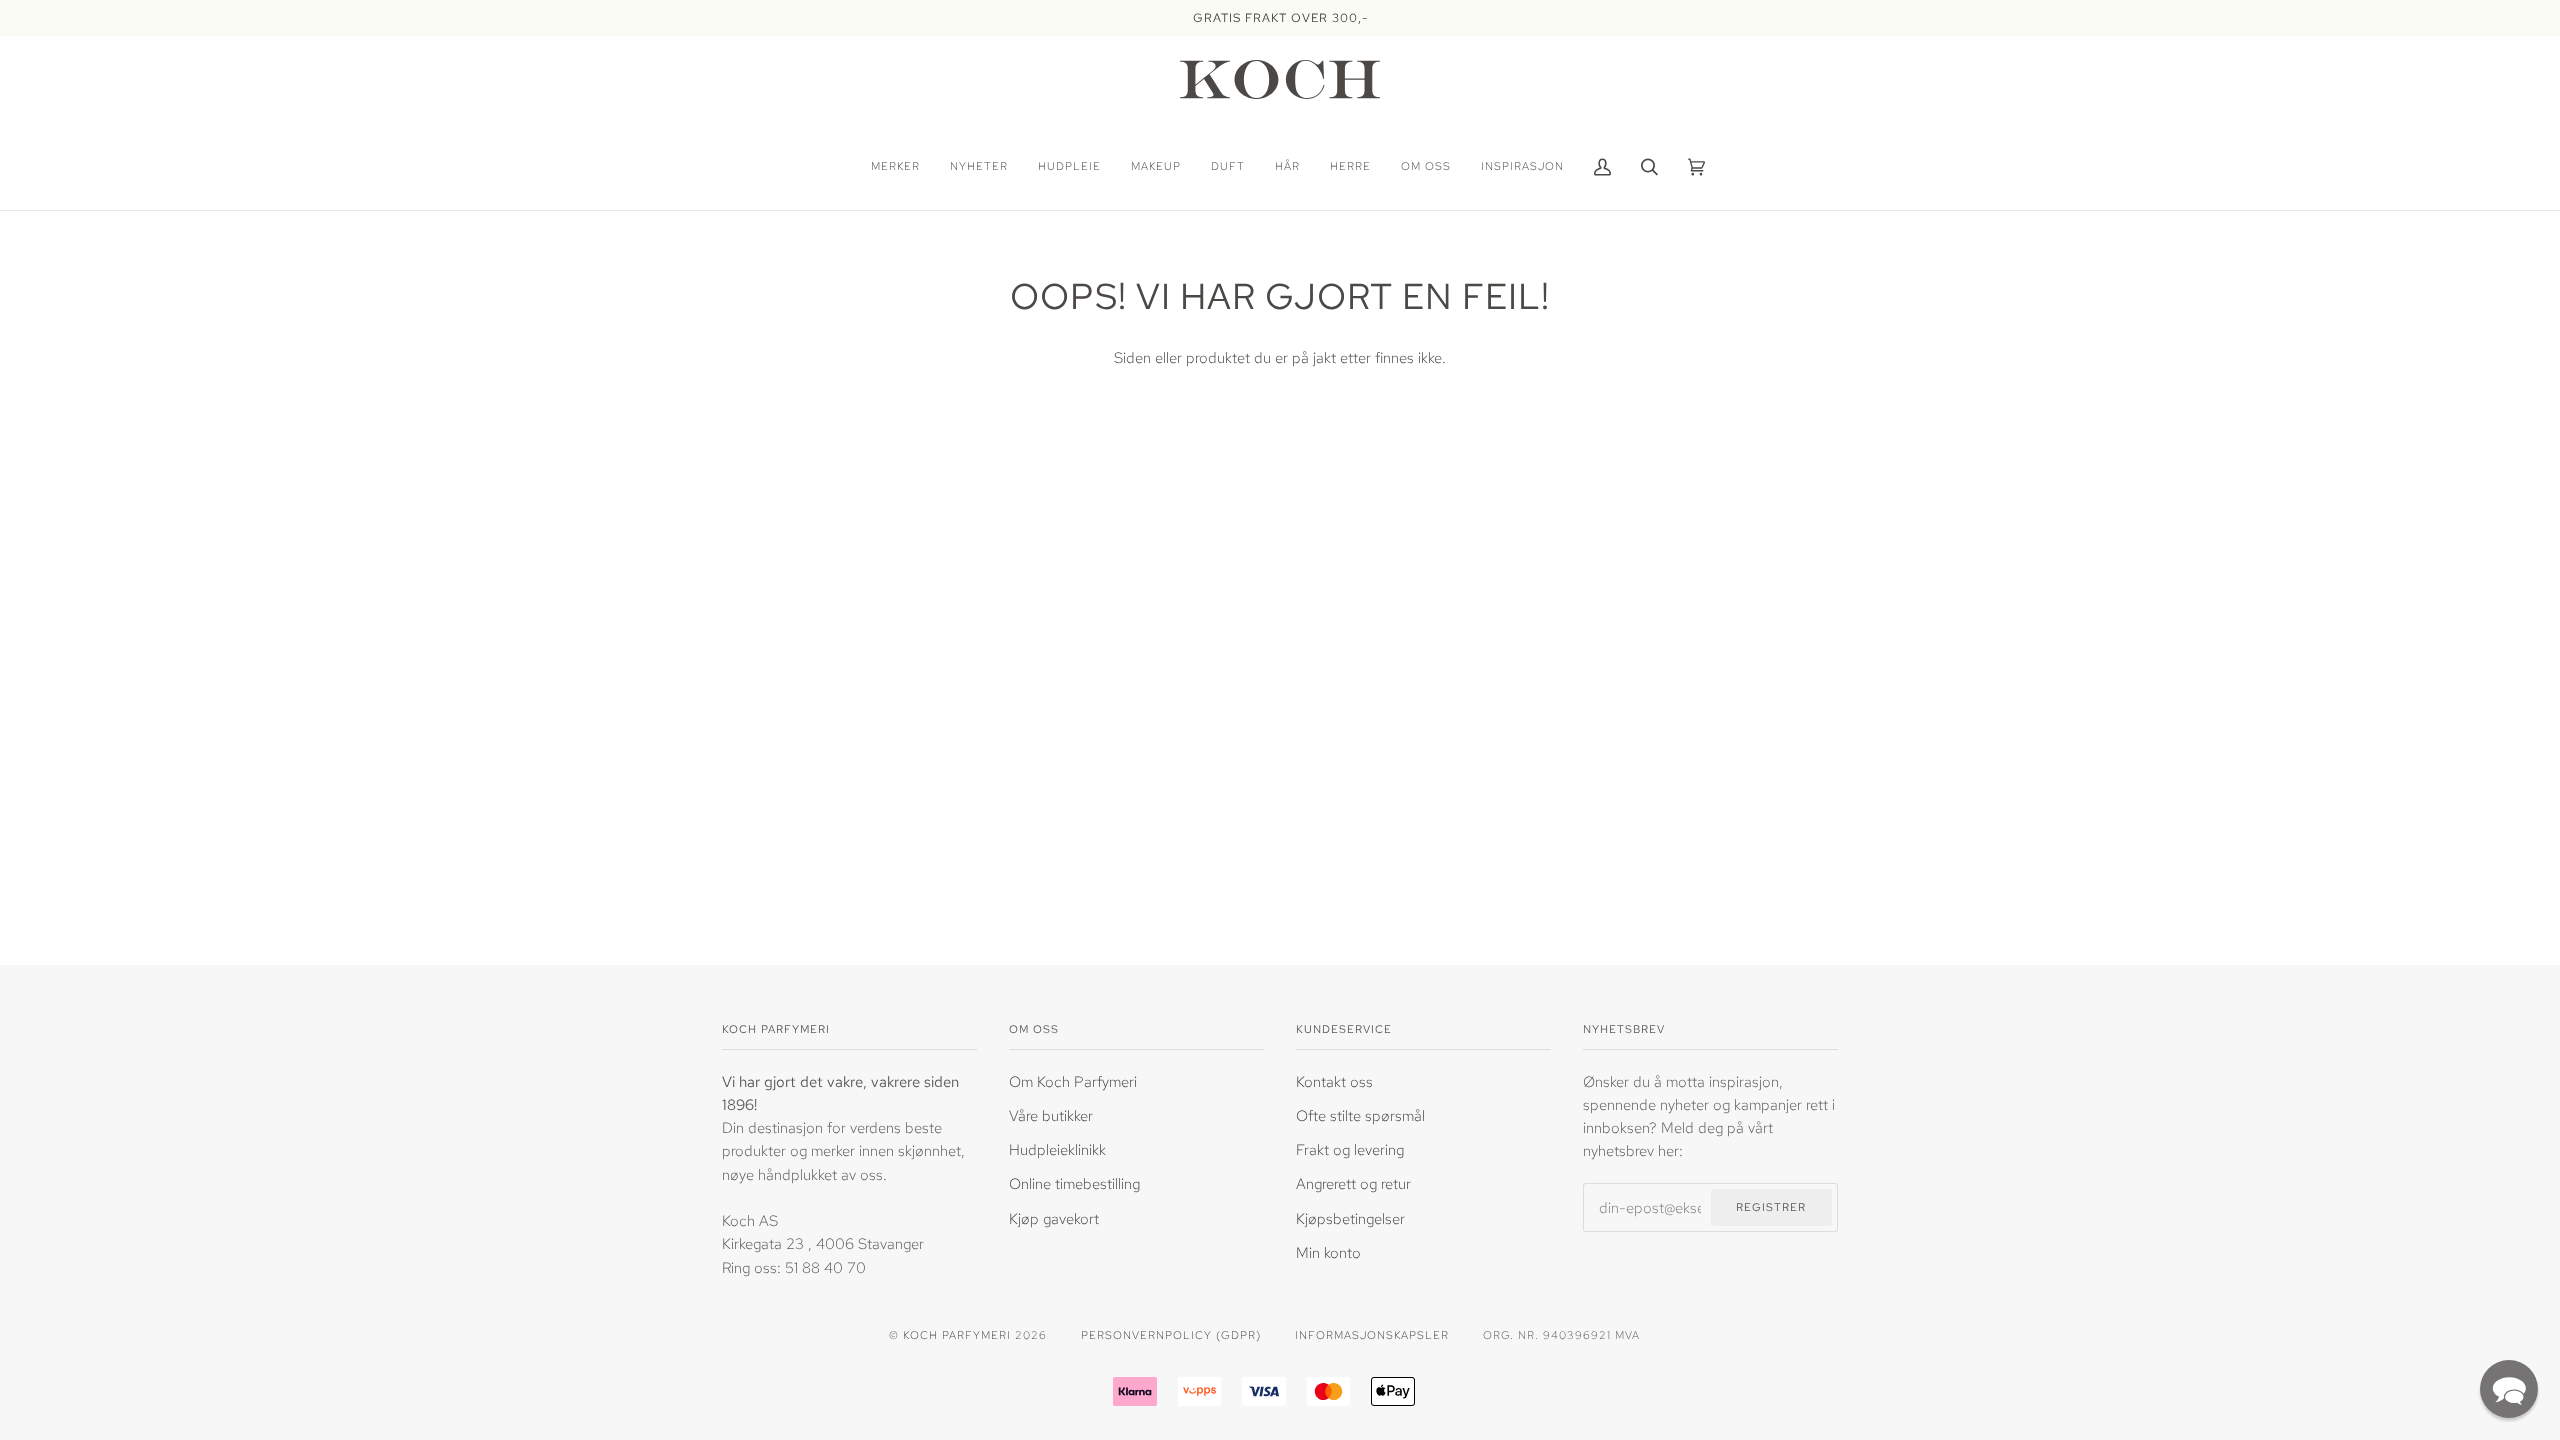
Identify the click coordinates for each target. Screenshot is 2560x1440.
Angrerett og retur (1353, 1183)
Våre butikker (1051, 1115)
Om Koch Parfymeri (1073, 1081)
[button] (2509, 1389)
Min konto (1328, 1252)
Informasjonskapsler (1372, 1334)
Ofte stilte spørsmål (1360, 1115)
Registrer (1771, 1206)
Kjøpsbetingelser (1350, 1218)
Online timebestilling (1074, 1183)
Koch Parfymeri (957, 1334)
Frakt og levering (1350, 1149)
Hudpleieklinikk (1057, 1149)
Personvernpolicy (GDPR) (1171, 1334)
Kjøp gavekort (1054, 1218)
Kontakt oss (1334, 1081)
